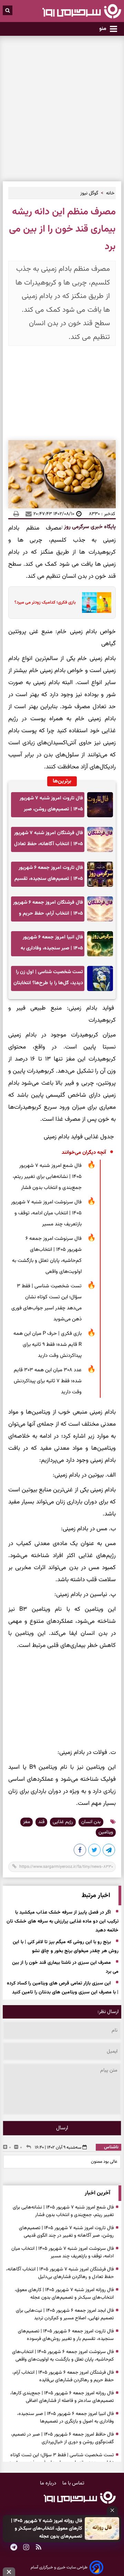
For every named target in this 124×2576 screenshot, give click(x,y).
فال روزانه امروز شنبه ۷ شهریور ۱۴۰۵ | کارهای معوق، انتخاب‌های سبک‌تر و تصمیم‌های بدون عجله (46, 2529)
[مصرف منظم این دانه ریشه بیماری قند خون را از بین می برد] (109, 1851)
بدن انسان (91, 1822)
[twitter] (95, 1851)
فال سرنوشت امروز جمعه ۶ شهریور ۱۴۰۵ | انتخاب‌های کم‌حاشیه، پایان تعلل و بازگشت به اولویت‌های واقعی (47, 1255)
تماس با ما (73, 2483)
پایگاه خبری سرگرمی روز (89, 527)
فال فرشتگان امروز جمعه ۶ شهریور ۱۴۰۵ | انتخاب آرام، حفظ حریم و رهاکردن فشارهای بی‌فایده (48, 910)
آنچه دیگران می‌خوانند (84, 1153)
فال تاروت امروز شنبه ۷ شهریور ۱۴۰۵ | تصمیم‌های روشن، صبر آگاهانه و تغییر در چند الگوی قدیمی (51, 806)
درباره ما (49, 2483)
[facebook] (80, 1851)
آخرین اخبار (97, 2193)
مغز (27, 1822)
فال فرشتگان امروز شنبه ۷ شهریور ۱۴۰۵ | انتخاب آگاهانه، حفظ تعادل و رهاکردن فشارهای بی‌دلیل (49, 840)
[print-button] (16, 514)
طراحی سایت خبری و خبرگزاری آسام (59, 2567)
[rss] (39, 2548)
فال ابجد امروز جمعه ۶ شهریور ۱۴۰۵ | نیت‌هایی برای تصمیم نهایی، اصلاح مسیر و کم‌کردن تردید (65, 2314)
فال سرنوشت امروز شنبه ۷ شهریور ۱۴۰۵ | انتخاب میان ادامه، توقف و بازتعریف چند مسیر (46, 1213)
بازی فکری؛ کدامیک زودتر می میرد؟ (45, 603)
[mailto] (27, 514)
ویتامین (106, 1832)
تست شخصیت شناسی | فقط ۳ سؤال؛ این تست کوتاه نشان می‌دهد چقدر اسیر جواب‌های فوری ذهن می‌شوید (46, 1303)
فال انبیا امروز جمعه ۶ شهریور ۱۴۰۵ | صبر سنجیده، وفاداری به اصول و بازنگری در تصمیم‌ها (52, 945)
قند (41, 1822)
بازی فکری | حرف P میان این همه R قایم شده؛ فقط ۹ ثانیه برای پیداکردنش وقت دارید (48, 1345)
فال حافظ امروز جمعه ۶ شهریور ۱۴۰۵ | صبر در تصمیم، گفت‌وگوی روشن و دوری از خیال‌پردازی (62, 2438)
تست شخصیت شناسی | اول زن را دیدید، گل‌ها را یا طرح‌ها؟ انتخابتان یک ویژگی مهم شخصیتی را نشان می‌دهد (48, 980)
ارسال (62, 2128)
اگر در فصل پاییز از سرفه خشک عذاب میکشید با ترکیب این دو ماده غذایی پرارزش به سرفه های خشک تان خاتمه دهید (63, 1922)
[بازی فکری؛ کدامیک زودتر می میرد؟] (95, 603)
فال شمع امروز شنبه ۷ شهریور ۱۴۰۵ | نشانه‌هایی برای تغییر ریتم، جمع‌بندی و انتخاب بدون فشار (47, 1177)
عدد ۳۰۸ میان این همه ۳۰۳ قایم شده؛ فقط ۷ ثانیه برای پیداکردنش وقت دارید (48, 1381)
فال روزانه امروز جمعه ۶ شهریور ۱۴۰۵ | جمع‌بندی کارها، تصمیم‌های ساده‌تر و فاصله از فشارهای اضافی (62, 2397)
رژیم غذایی (63, 1822)
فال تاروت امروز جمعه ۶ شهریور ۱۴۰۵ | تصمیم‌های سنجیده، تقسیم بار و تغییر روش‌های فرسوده (49, 875)
